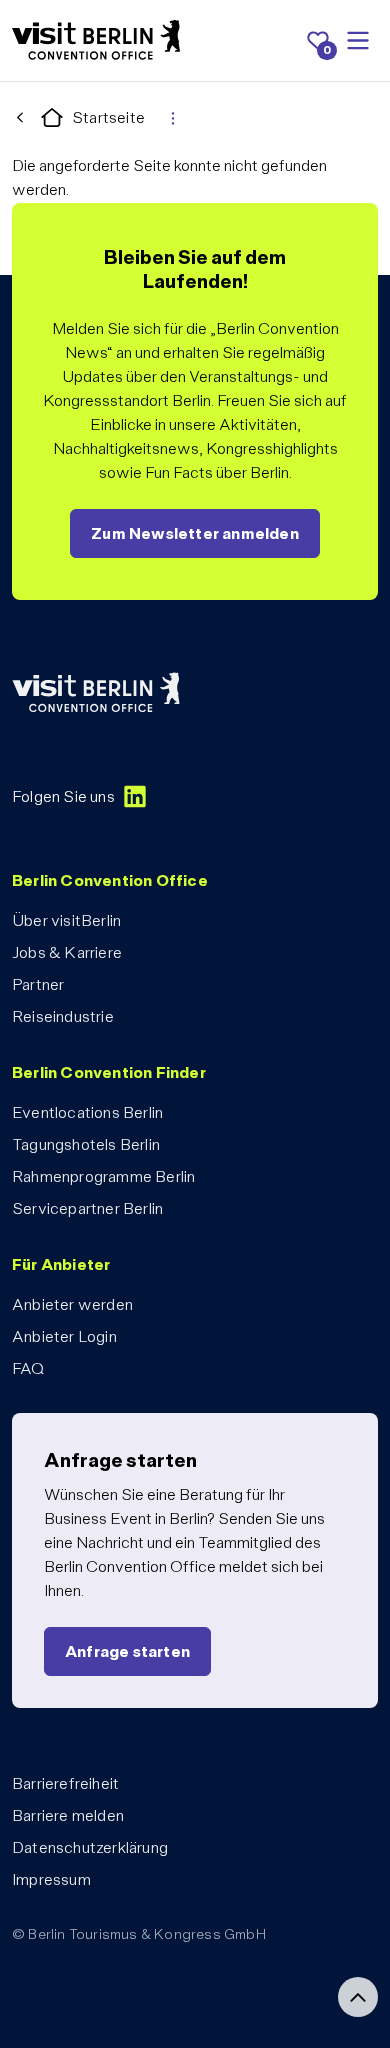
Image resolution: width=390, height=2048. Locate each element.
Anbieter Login (64, 1336)
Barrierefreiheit (65, 1783)
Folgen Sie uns (63, 796)
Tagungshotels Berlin (86, 1144)
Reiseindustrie (63, 1016)
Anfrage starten (127, 1651)
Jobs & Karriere (67, 952)
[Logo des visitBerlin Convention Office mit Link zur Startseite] (96, 40)
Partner (38, 984)
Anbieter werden (72, 1304)
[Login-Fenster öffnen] (173, 118)
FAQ (28, 1368)
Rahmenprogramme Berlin (103, 1176)
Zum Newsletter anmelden (195, 533)
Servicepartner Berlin (87, 1208)
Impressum (51, 1879)
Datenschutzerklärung (90, 1847)
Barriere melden (68, 1815)
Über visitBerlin (66, 920)
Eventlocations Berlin (87, 1112)
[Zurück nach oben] (358, 1997)
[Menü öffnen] (358, 41)
